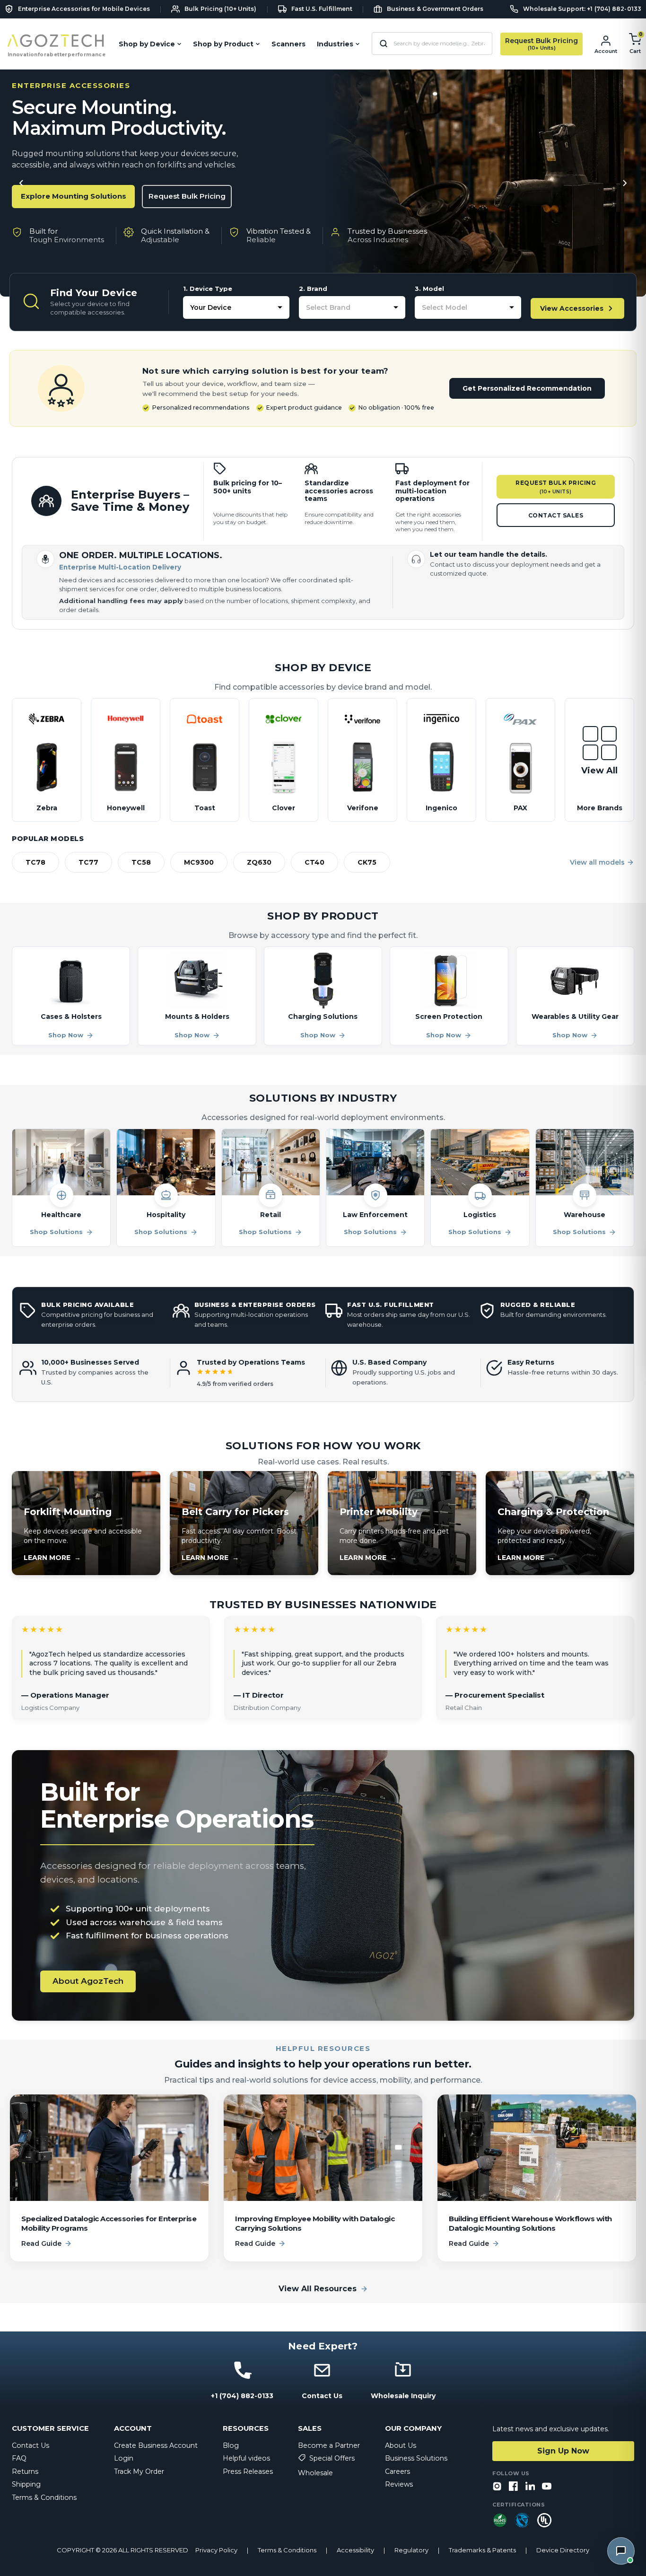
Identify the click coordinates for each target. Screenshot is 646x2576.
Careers (397, 2471)
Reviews (399, 2484)
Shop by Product (223, 44)
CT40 (314, 862)
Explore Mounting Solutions (74, 196)
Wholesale (315, 2473)
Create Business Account (156, 2445)
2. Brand (313, 289)
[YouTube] (547, 2487)
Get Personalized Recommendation (527, 388)
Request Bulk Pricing (187, 196)
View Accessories (572, 308)
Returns (25, 2471)
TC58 (141, 862)
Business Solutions (416, 2458)
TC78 (35, 862)
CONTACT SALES (556, 515)
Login (124, 2458)
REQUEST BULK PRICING (556, 487)
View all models (597, 862)
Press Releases (248, 2471)
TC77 (88, 862)
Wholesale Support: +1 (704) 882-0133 (582, 9)
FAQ (19, 2458)
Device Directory (563, 2550)
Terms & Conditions (44, 2497)
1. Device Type (208, 289)
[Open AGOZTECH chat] (621, 2551)
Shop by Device (147, 44)
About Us (401, 2445)
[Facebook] (514, 2487)
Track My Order (139, 2471)
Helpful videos (246, 2458)
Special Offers (332, 2458)
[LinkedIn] (530, 2487)
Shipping (26, 2484)
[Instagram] (497, 2487)
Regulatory (411, 2550)
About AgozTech (88, 1981)
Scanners (288, 44)
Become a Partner (329, 2445)
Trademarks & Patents (482, 2550)
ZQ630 (259, 862)
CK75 (367, 862)
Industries (335, 44)
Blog (231, 2445)
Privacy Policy (216, 2550)
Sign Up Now (563, 2451)
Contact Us (31, 2445)
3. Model (429, 289)
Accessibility (355, 2550)
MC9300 (199, 862)
